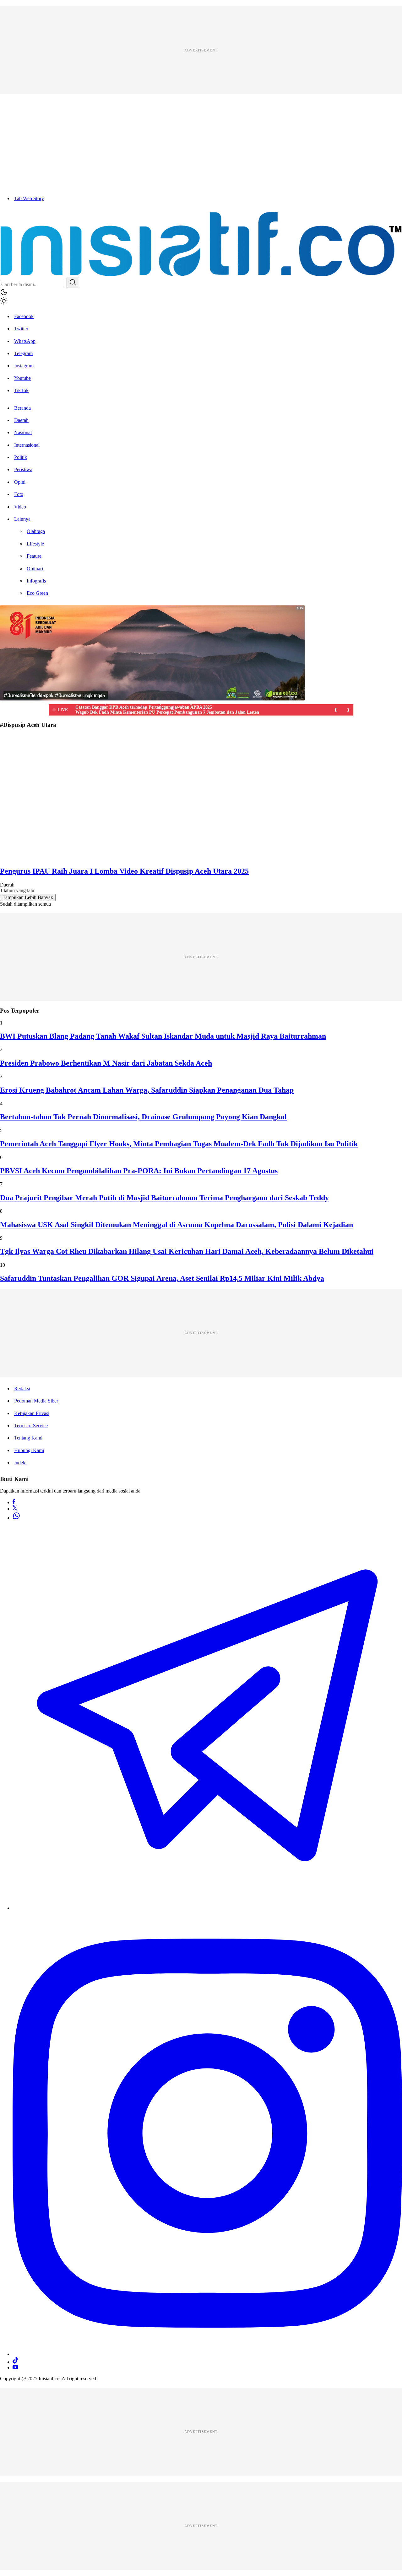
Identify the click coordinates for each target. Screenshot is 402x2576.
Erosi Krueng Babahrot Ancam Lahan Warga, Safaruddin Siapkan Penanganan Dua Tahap (147, 1090)
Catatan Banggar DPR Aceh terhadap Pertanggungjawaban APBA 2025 (144, 707)
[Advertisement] (188, 50)
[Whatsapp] (16, 1518)
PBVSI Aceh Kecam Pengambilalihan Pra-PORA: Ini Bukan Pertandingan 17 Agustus (139, 1171)
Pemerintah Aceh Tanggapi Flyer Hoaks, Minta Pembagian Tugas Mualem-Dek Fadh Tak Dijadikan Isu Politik (179, 1144)
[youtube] (15, 2368)
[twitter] (15, 1509)
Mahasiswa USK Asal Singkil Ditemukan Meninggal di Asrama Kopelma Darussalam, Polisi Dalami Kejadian (177, 1225)
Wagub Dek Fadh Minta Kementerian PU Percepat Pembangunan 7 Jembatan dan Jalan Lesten (167, 712)
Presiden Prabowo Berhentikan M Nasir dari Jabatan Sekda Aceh (106, 1063)
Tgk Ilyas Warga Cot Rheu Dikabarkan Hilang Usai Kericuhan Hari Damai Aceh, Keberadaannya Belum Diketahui (187, 1251)
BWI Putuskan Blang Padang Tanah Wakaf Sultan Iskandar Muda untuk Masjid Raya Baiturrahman (163, 1036)
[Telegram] (207, 1908)
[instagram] (207, 2354)
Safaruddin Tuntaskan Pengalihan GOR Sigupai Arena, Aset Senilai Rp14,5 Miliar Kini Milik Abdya (162, 1278)
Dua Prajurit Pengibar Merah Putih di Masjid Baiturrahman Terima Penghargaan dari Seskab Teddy (164, 1198)
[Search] (73, 283)
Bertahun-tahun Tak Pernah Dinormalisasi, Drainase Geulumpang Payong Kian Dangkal (143, 1117)
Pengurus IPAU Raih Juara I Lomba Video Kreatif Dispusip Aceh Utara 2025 (124, 871)
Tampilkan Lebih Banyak (28, 897)
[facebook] (14, 1502)
